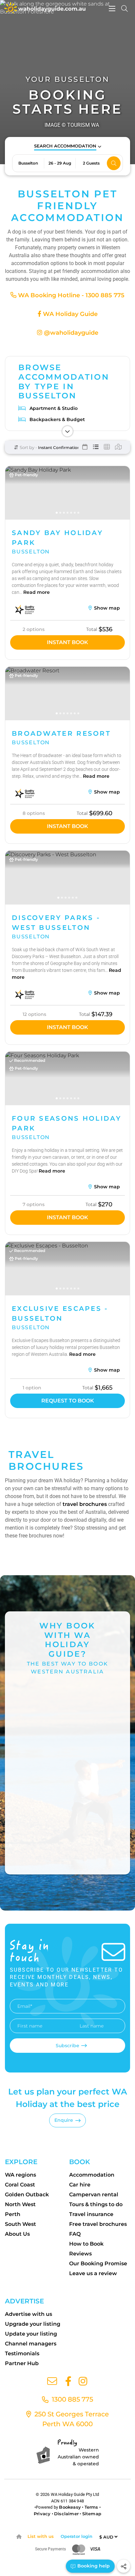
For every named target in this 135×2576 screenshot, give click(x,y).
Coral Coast (20, 2185)
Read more (37, 592)
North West (20, 2204)
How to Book (86, 2244)
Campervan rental (94, 2195)
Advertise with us (29, 2314)
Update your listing (31, 2334)
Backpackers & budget (57, 419)
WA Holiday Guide (69, 314)
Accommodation (92, 2175)
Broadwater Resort (61, 733)
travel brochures (85, 1504)
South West (20, 2224)
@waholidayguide (70, 333)
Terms (91, 2507)
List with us (41, 2536)
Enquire (64, 2120)
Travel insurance (91, 2214)
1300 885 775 (72, 2399)
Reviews (80, 2254)
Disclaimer (66, 2514)
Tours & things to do (96, 2204)
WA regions (20, 2175)
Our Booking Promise (98, 2263)
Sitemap (92, 2514)
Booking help (93, 2566)
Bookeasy (70, 2507)
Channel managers (31, 2344)
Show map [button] (106, 608)
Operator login (77, 2536)
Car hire (80, 2185)
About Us (17, 2234)
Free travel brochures (98, 2224)
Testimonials (22, 2353)
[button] (68, 146)
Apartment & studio (54, 408)
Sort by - (28, 447)
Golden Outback (27, 2195)
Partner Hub (22, 2363)
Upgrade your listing (33, 2324)
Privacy (42, 2514)
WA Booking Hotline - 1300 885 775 (70, 295)
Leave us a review (93, 2273)
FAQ (75, 2234)
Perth (13, 2214)
